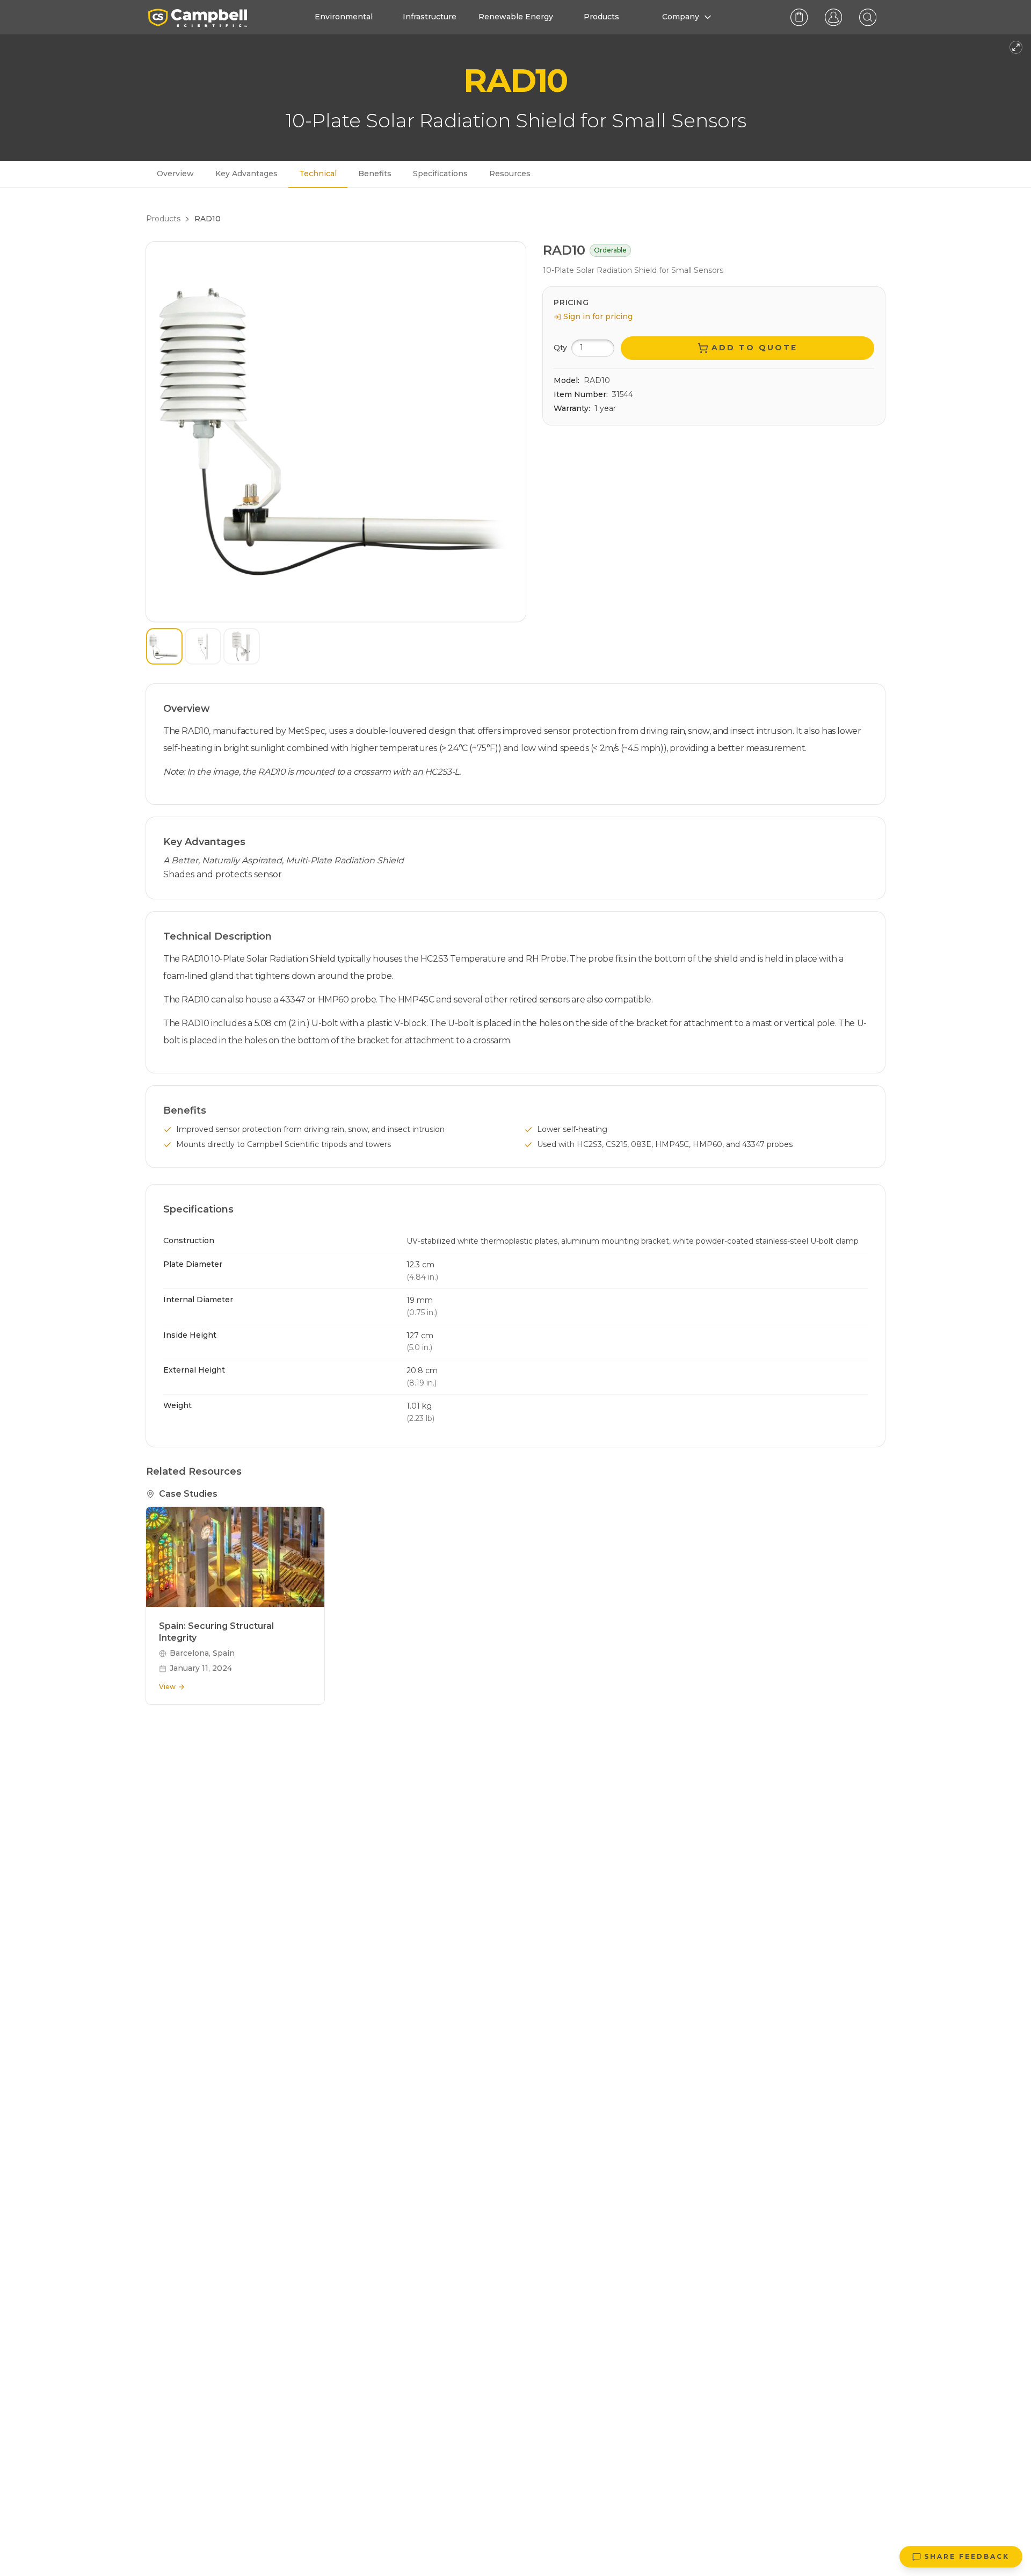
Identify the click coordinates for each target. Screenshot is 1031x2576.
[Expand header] (1016, 47)
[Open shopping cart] (799, 17)
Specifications (440, 174)
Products (163, 219)
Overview (175, 174)
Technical (318, 174)
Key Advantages (246, 174)
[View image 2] (203, 646)
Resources (510, 174)
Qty (560, 348)
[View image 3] (242, 646)
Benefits (375, 174)
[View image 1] (164, 646)
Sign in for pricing (598, 316)
